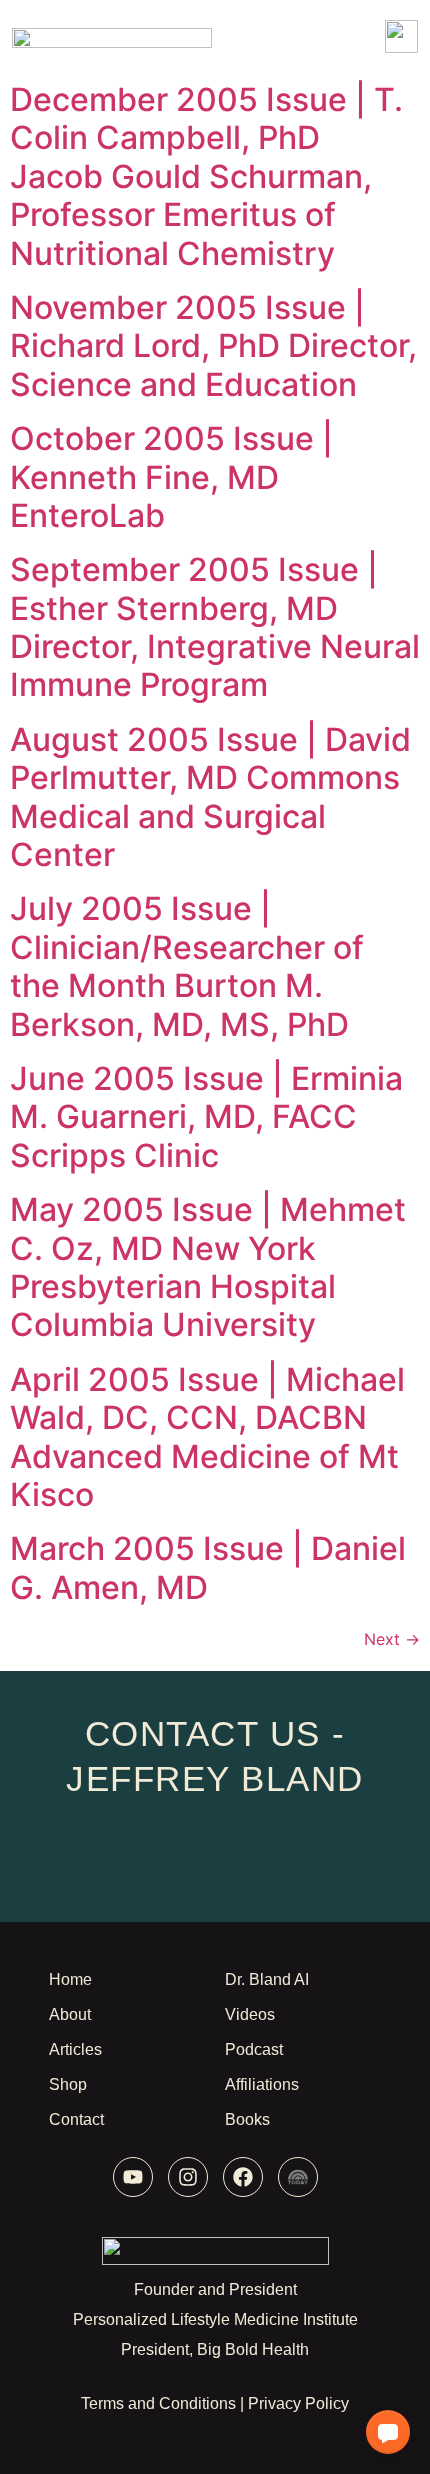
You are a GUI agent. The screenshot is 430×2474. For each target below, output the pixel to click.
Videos (250, 2014)
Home (70, 1979)
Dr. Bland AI (267, 1979)
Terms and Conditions (158, 2403)
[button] (388, 2432)
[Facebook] (243, 2177)
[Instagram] (188, 2177)
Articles (75, 2049)
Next (392, 1639)
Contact (76, 2119)
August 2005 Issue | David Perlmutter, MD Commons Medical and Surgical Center (210, 797)
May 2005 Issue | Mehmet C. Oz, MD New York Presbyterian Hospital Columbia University (208, 1267)
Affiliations (262, 2084)
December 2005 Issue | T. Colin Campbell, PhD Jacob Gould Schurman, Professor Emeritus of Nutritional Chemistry (206, 176)
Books (247, 2119)
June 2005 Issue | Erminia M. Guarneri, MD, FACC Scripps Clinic (206, 1117)
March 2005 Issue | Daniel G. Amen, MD (208, 1567)
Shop (68, 2084)
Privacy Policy (298, 2403)
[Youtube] (133, 2177)
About (70, 2014)
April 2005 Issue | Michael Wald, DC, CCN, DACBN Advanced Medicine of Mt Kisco (207, 1437)
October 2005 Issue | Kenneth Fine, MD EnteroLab (171, 477)
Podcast (254, 2049)
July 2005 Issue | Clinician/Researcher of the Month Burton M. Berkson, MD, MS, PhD (187, 966)
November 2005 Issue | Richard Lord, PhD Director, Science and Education (213, 346)
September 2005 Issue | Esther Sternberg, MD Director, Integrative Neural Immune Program (215, 627)
